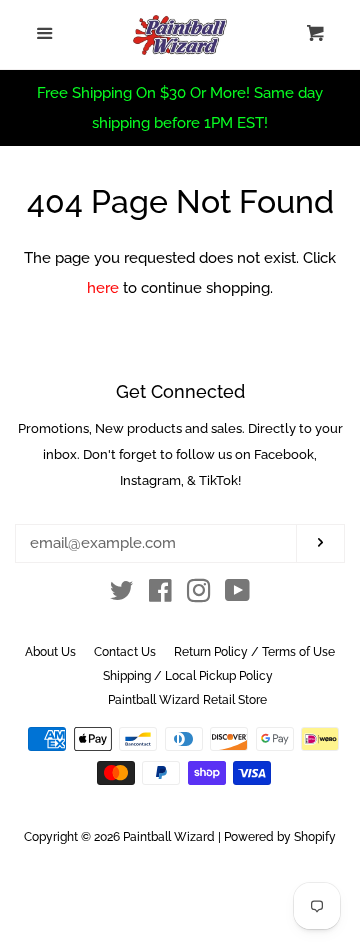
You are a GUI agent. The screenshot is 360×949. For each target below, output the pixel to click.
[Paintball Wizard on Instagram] (199, 595)
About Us (50, 652)
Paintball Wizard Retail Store (187, 700)
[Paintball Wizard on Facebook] (160, 595)
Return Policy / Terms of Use (254, 652)
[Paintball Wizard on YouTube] (237, 595)
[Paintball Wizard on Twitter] (122, 595)
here (103, 288)
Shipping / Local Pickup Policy (188, 676)
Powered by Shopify (280, 837)
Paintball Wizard (169, 837)
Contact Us (125, 652)
